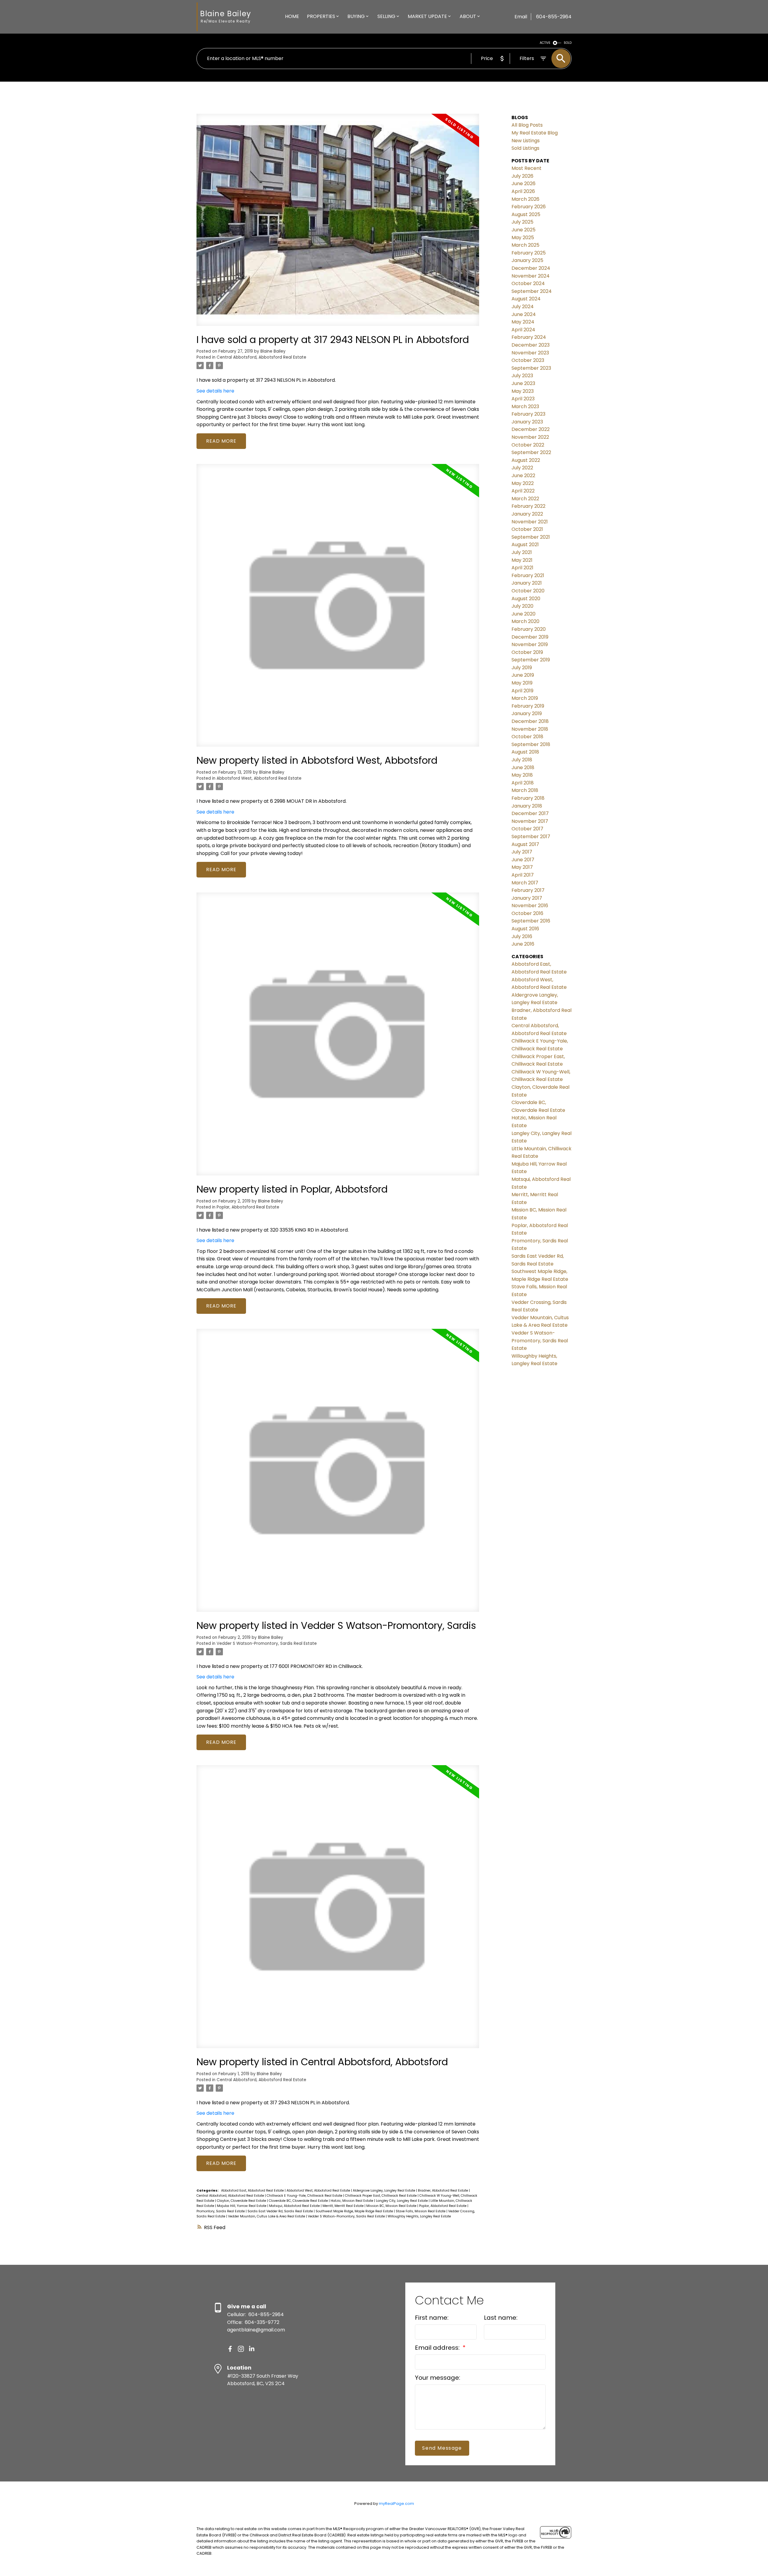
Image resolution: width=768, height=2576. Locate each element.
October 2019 (527, 652)
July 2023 (522, 376)
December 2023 (531, 345)
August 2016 (525, 929)
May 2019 (522, 683)
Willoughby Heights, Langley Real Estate (419, 2216)
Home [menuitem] (292, 16)
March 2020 (525, 621)
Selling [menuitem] (386, 16)
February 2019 (528, 706)
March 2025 (525, 245)
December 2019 (530, 637)
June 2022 (523, 475)
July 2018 (522, 760)
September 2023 (531, 368)
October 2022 (528, 445)
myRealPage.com (396, 2504)
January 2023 (527, 422)
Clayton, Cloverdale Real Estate (242, 2201)
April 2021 (522, 568)
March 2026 (525, 199)
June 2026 (523, 184)
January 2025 (527, 260)
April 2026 (523, 191)
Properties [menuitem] (321, 16)
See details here (215, 391)
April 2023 (523, 399)
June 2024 (524, 314)
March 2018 (525, 790)
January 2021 (527, 583)
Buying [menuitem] (356, 16)
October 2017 (527, 829)
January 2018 (527, 806)
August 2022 (526, 460)
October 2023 (528, 360)
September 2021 (531, 537)
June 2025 (523, 230)
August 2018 (525, 752)
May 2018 (522, 775)
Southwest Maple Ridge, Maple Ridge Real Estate (355, 2211)
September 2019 (531, 660)
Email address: (438, 2348)
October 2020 (528, 591)
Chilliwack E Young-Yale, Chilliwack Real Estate (305, 2196)
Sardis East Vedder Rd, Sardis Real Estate (281, 2211)
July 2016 (522, 936)
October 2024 (528, 283)
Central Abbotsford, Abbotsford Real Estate (261, 357)
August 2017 (525, 844)
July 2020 (522, 606)
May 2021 (522, 560)
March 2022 (525, 499)
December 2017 (530, 813)
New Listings (526, 141)
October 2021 (527, 529)
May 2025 (523, 238)
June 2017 (523, 860)
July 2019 (522, 668)
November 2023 (530, 353)
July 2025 (522, 222)
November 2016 (530, 906)
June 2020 (523, 614)
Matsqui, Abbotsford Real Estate (295, 2206)
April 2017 (523, 875)
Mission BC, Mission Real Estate (392, 2206)
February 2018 (528, 798)
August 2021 (525, 545)
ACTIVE (545, 43)
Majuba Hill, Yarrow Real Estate (242, 2206)
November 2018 (530, 729)
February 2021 (528, 575)
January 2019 (527, 713)
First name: (432, 2318)
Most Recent (526, 168)
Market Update (427, 16)
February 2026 (529, 207)
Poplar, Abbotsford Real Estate (248, 1207)
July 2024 (523, 307)
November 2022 (530, 437)
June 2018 (523, 767)
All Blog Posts (527, 125)
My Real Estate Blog (535, 133)
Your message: (438, 2378)
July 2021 (522, 552)
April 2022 (523, 491)
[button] (230, 2349)
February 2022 (528, 506)
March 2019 (525, 698)
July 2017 (522, 852)
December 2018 (530, 721)
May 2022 (523, 483)
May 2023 (523, 391)
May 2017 (522, 867)
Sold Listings (525, 148)
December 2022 (531, 429)
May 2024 (523, 322)
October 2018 (527, 737)
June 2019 (523, 675)
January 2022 (527, 514)
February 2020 (529, 629)
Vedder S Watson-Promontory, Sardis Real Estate (267, 1643)
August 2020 (526, 599)
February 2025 (529, 253)
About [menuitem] (468, 16)
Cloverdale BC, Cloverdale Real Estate (299, 2201)
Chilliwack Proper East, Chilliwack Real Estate (381, 2196)
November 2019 (530, 644)
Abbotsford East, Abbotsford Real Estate (253, 2191)
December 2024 (531, 268)
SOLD (568, 43)
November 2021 (530, 522)
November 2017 (530, 821)
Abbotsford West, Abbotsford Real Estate (259, 778)
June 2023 (523, 383)
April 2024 (523, 330)
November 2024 (531, 276)
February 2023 (528, 414)
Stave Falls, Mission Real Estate (421, 2211)
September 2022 (531, 452)
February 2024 (529, 337)
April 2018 (523, 783)
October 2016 (527, 913)
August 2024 (526, 299)
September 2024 (532, 291)
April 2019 (522, 691)
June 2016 (523, 944)
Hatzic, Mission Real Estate (352, 2201)
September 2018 (531, 744)
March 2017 (525, 883)
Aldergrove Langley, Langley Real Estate (384, 2191)
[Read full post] (338, 223)
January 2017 (527, 898)
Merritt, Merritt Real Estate (343, 2206)
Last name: (501, 2318)
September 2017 (531, 837)
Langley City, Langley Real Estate (402, 2201)
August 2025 (526, 214)
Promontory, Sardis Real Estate (221, 2211)
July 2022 (522, 468)
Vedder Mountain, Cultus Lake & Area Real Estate (267, 2216)
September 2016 (531, 921)
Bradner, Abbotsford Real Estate (443, 2191)
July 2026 (522, 176)
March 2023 (525, 406)
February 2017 (528, 890)
